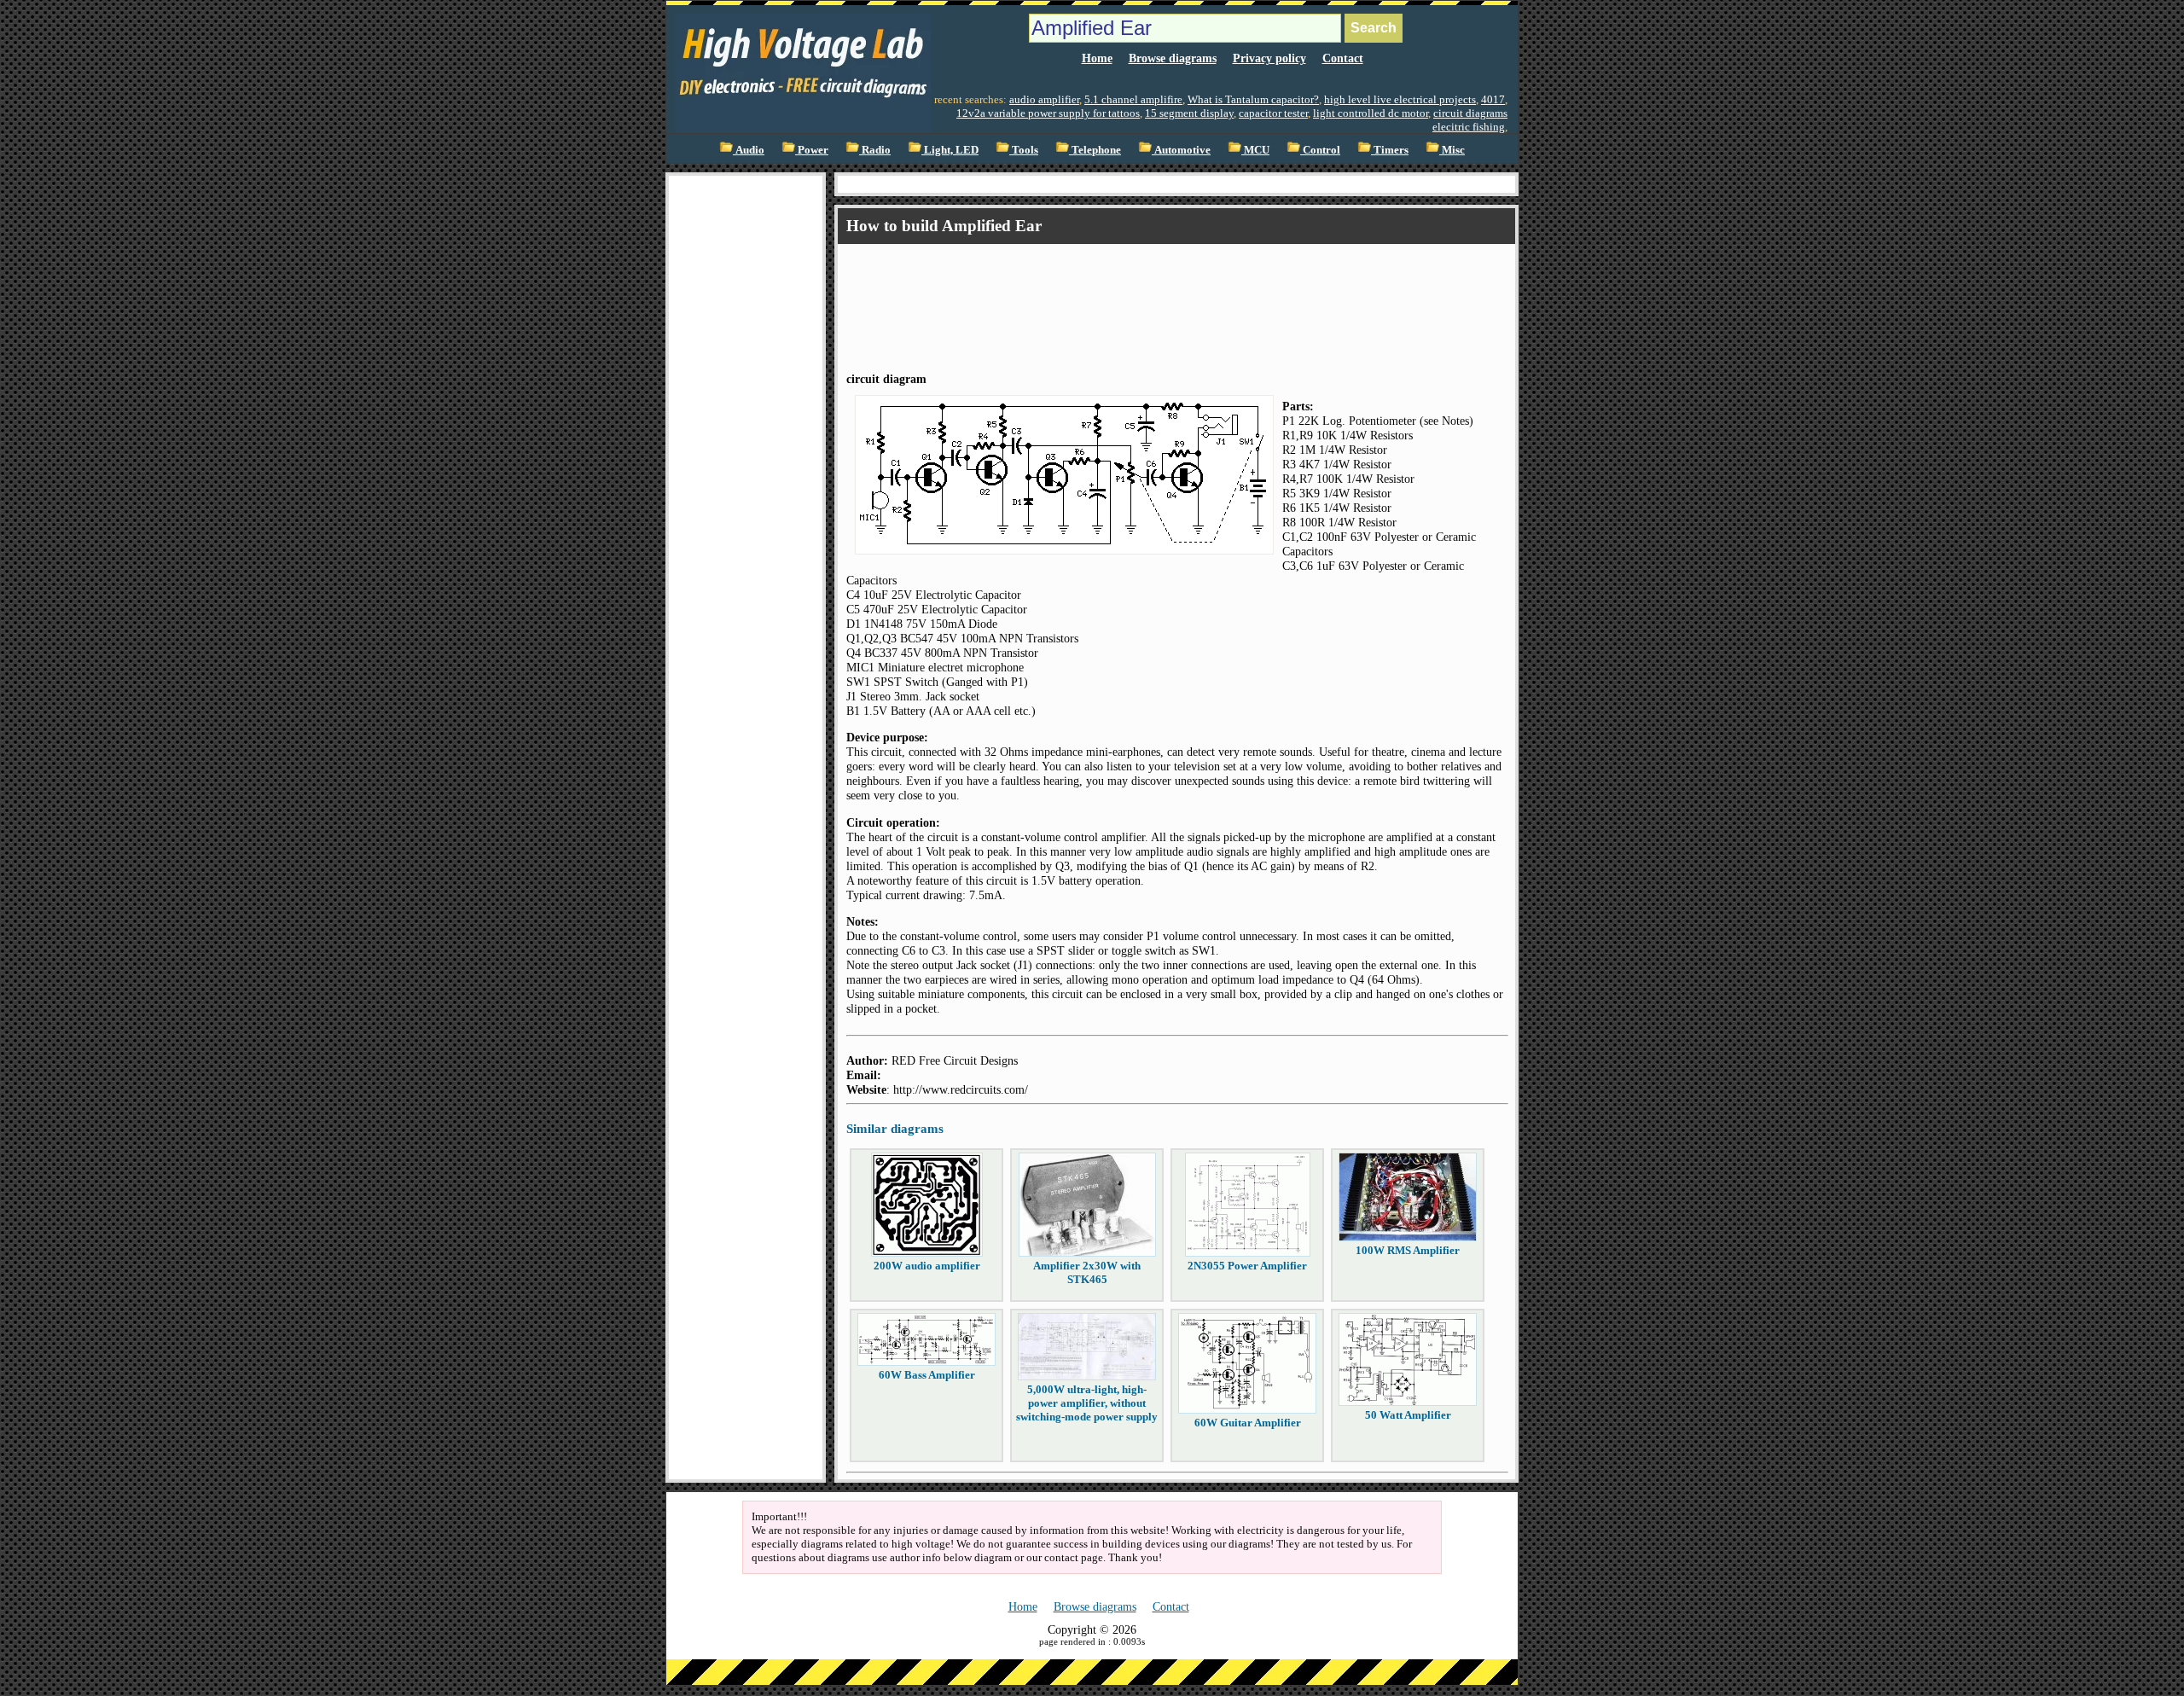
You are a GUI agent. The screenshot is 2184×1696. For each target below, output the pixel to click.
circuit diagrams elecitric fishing (1470, 120)
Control (1320, 150)
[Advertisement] (746, 432)
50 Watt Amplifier (1408, 1415)
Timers (1390, 150)
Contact (1343, 58)
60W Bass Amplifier (927, 1375)
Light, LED (950, 150)
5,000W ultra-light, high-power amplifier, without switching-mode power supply (1087, 1403)
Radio (875, 150)
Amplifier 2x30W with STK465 (1087, 1272)
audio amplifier (1044, 99)
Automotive (1181, 150)
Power (812, 150)
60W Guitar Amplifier (1248, 1423)
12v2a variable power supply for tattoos (1048, 113)
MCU (1255, 150)
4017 (1493, 99)
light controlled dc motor (1371, 113)
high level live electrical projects (1400, 99)
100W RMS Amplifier (1408, 1250)
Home (1097, 58)
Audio (749, 150)
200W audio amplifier (927, 1266)
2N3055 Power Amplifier (1247, 1266)
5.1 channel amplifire (1133, 99)
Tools (1024, 150)
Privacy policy (1269, 58)
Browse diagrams (1173, 58)
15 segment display (1189, 113)
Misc (1452, 150)
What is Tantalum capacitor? (1253, 99)
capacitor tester (1273, 113)
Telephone (1095, 150)
